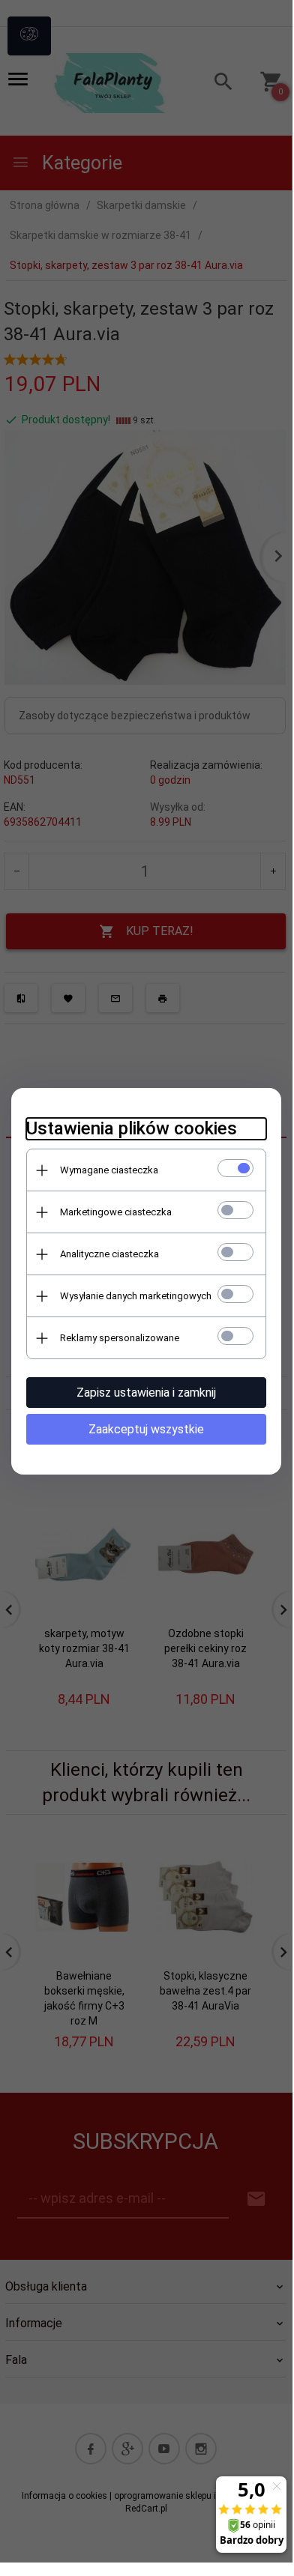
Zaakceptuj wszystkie (146, 1429)
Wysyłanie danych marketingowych (136, 1296)
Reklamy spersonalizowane (120, 1338)
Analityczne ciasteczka (109, 1254)
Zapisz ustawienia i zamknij (146, 1393)
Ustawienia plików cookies (132, 1128)
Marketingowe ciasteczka (116, 1212)
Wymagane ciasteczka (109, 1170)
